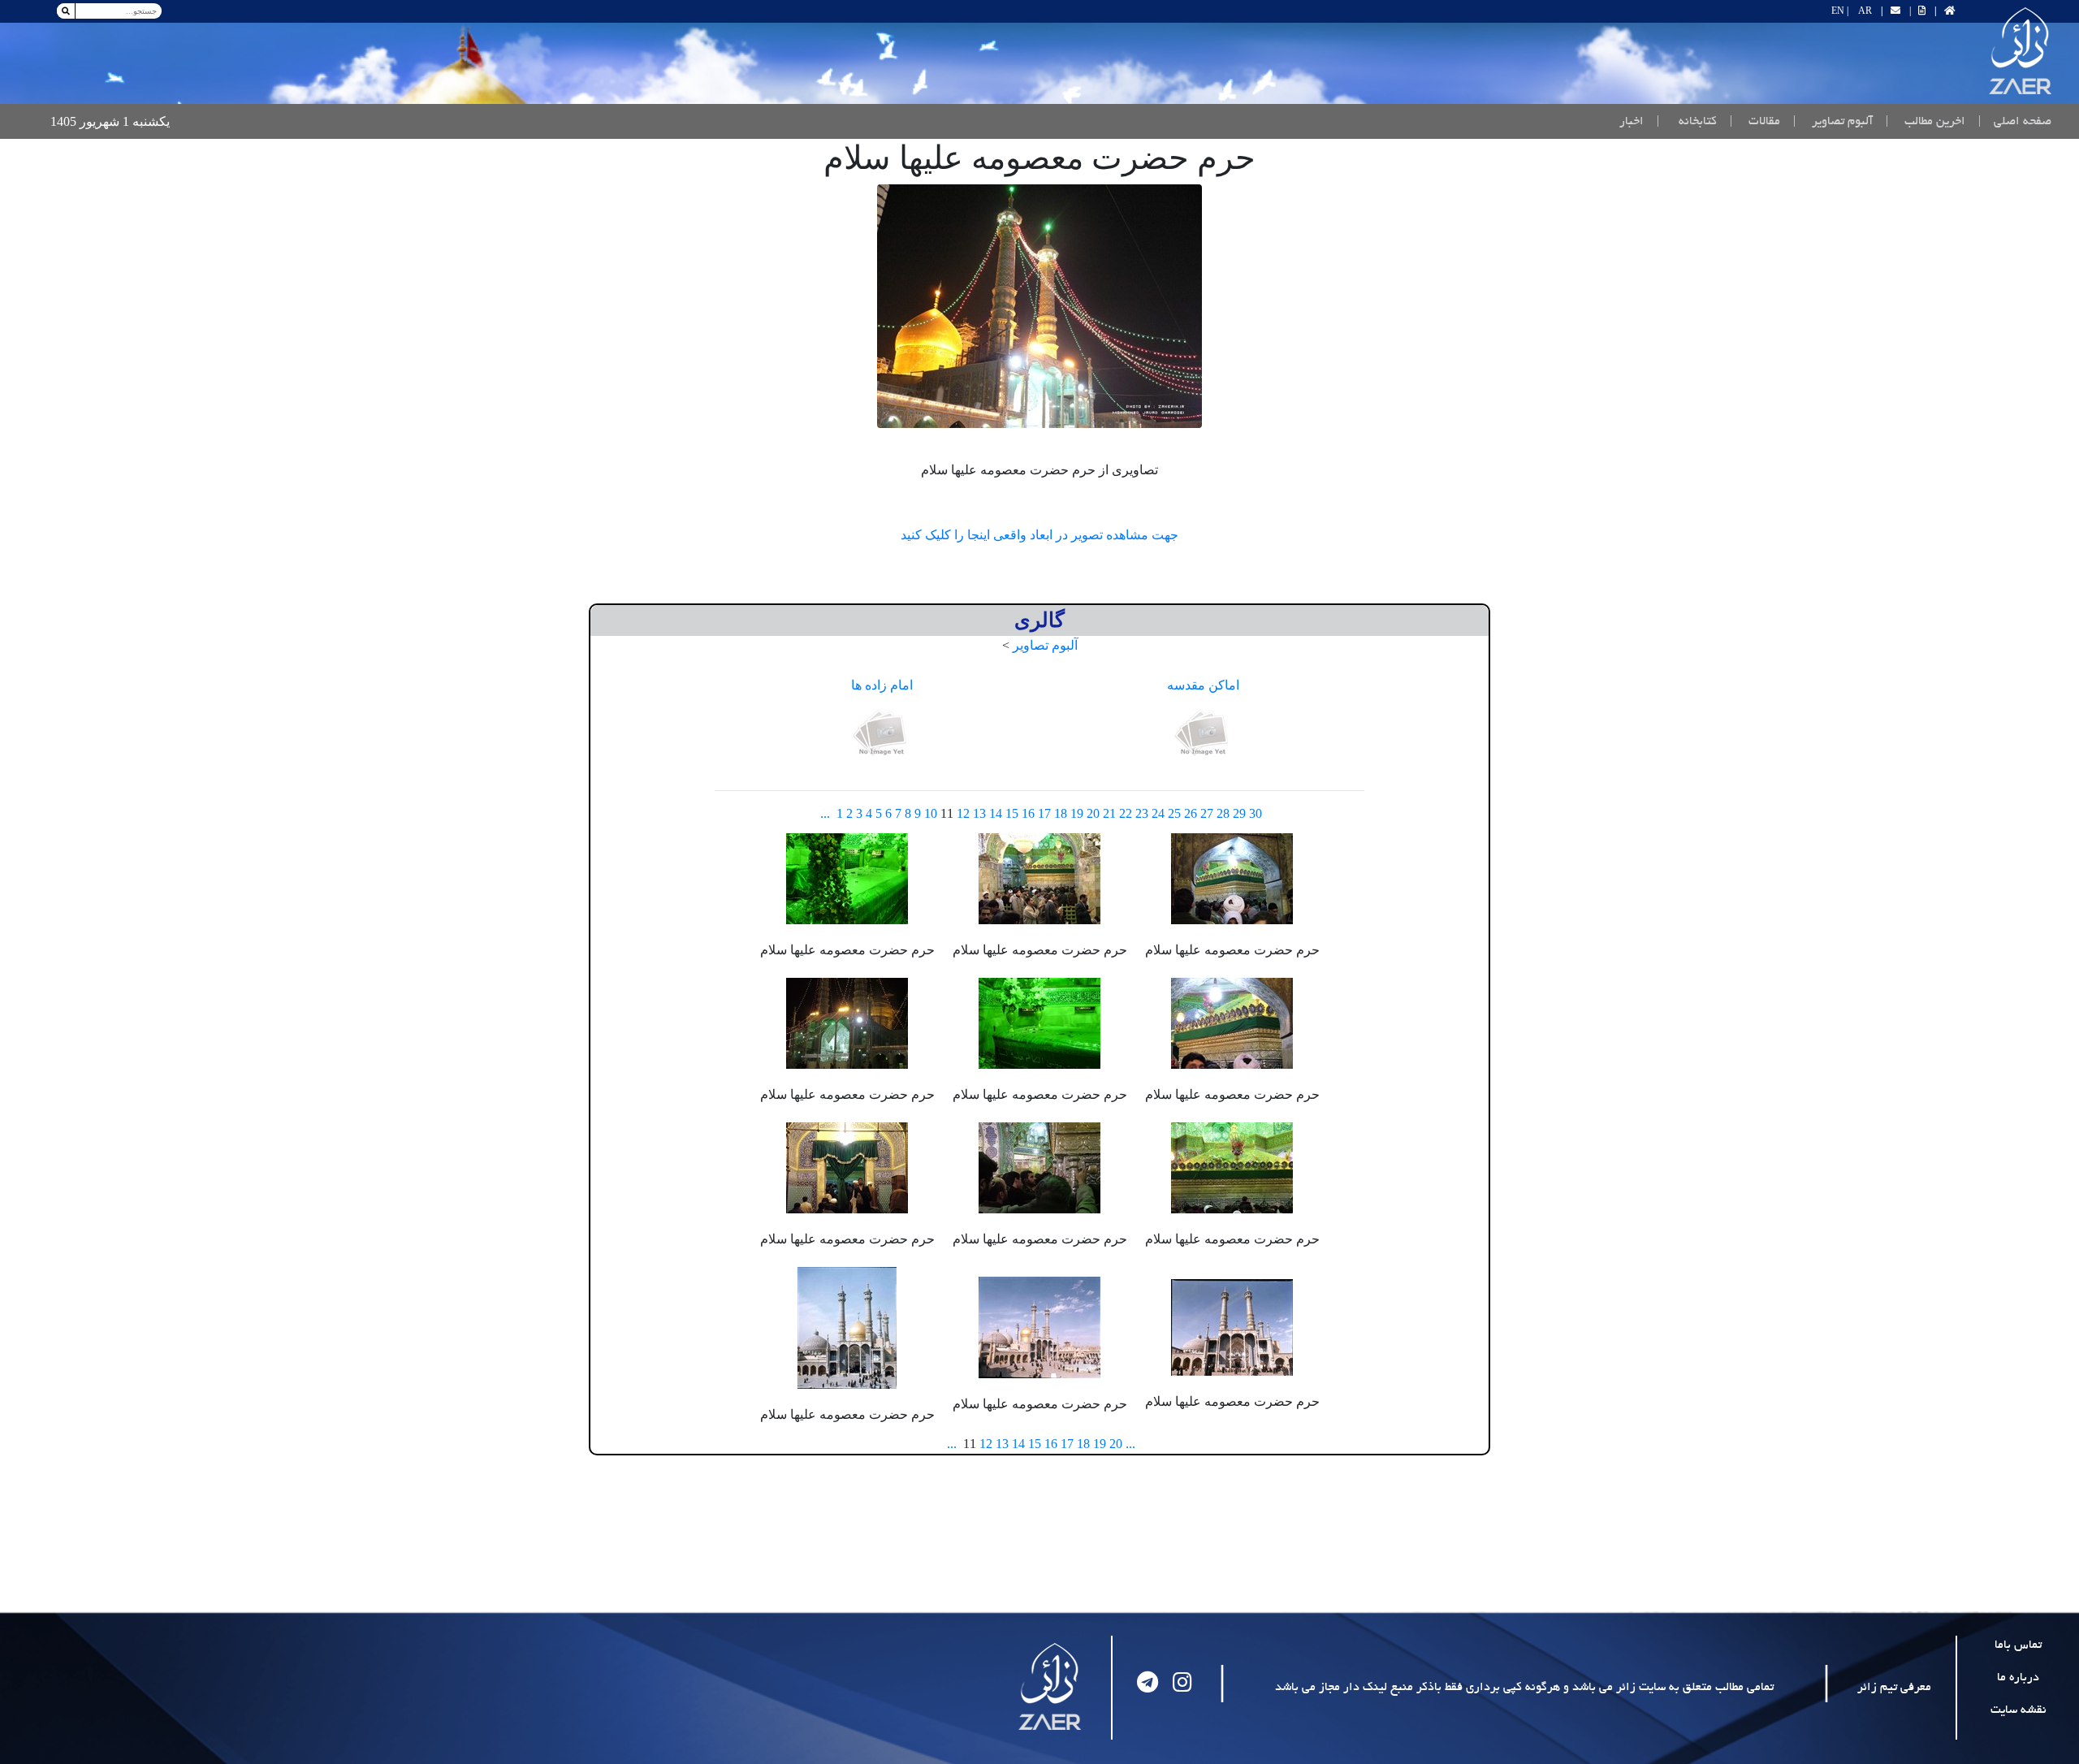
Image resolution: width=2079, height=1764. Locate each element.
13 (979, 813)
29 (1239, 813)
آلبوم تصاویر (1045, 645)
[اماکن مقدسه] (1204, 734)
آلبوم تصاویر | (1833, 122)
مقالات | (1755, 122)
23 (1142, 813)
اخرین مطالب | (1926, 122)
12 (963, 813)
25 (1174, 813)
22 (1126, 813)
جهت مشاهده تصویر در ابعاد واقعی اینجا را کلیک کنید (1039, 535)
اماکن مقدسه (1203, 685)
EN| (1840, 11)
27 (1207, 813)
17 (1044, 813)
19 (1077, 813)
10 (931, 813)
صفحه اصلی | (2012, 121)
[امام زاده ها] (882, 734)
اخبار (1632, 122)
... (825, 813)
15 (1012, 813)
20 (1093, 813)
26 (1191, 813)
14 (996, 813)
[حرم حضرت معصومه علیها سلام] (1039, 306)
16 (1028, 813)
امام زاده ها (882, 685)
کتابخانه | (1687, 122)
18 (1061, 813)
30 (1256, 813)
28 (1223, 813)
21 (1109, 813)
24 (1158, 813)
